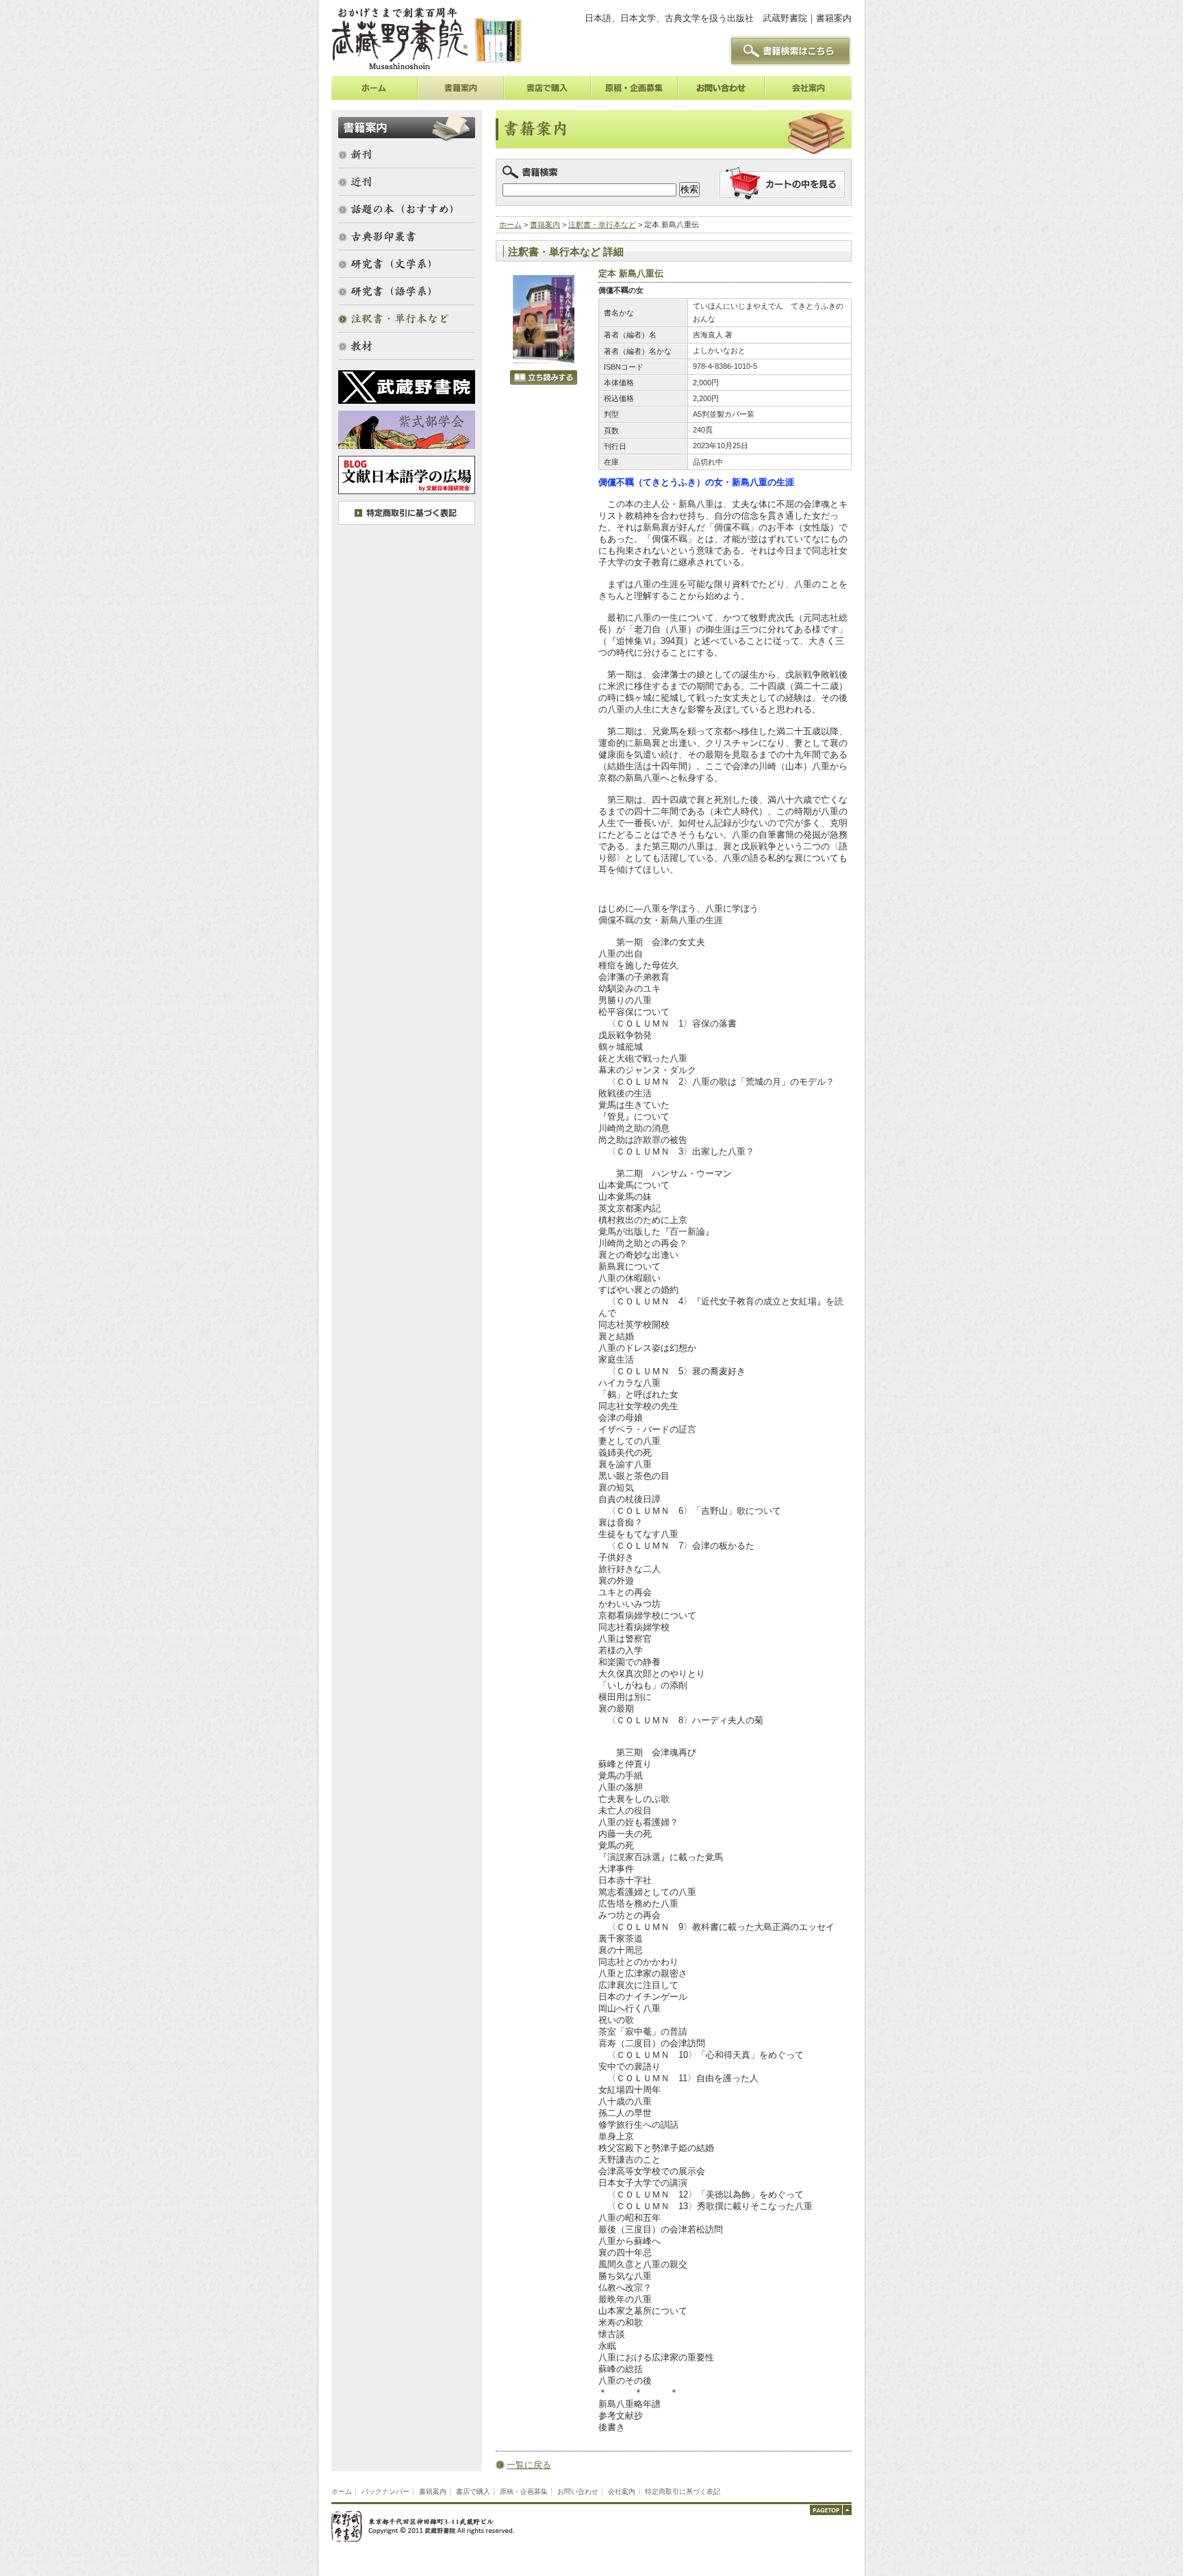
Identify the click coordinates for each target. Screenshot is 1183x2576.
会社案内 (622, 2491)
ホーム (510, 224)
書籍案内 (545, 224)
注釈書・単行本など (602, 224)
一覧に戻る (529, 2465)
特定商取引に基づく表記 (683, 2491)
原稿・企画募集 (524, 2491)
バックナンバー (385, 2491)
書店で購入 (473, 2491)
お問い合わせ (578, 2491)
